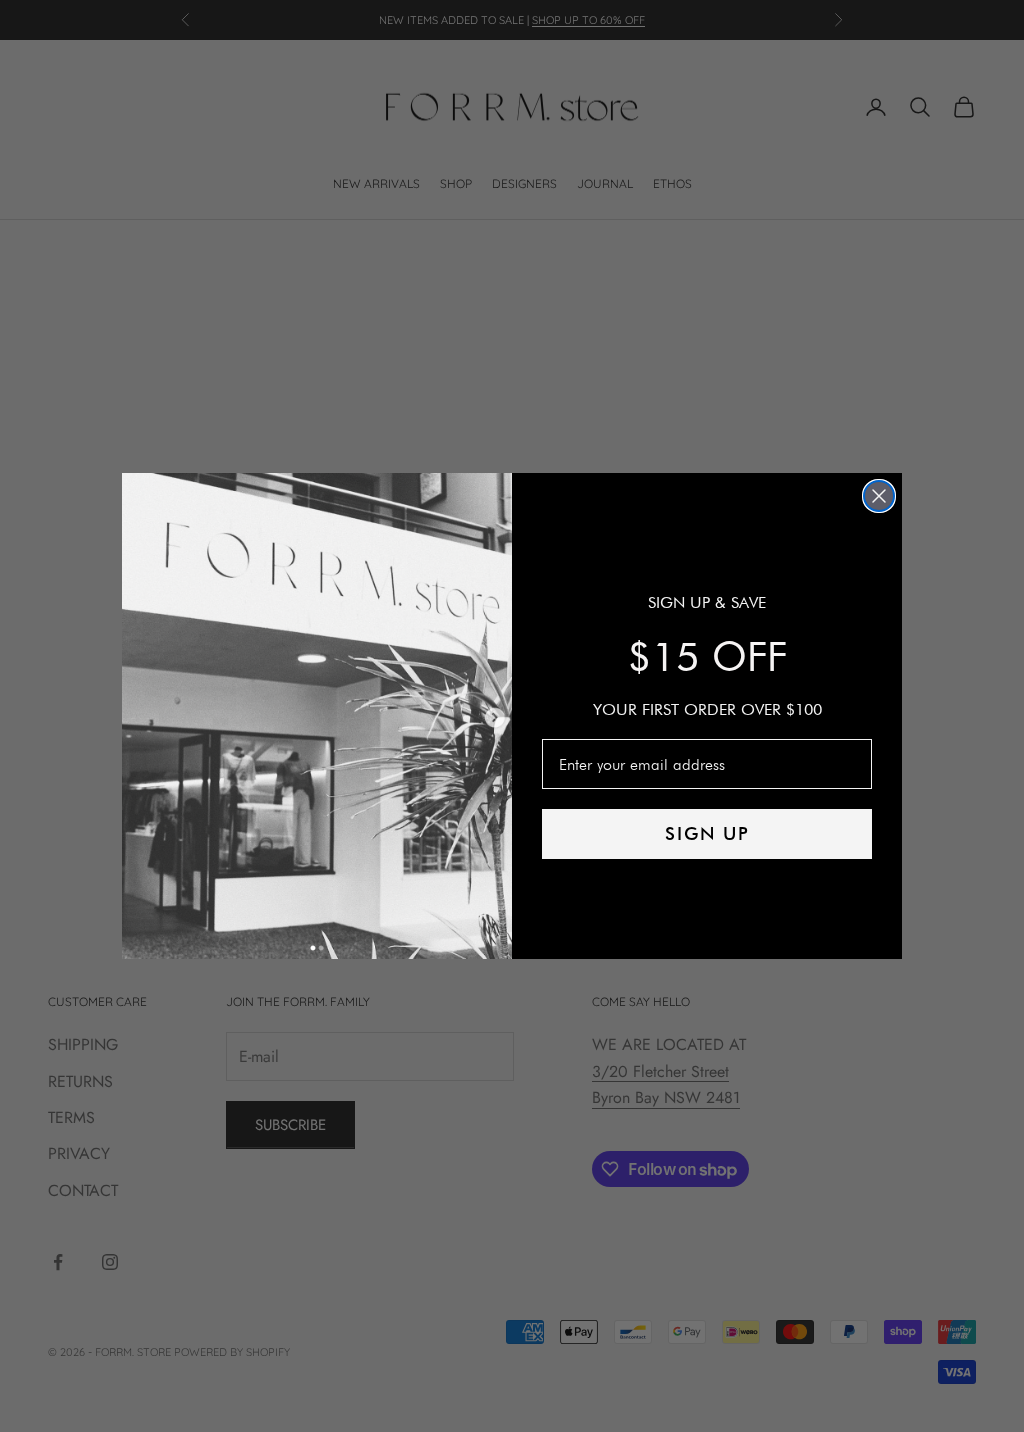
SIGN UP (707, 833)
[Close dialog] (879, 496)
